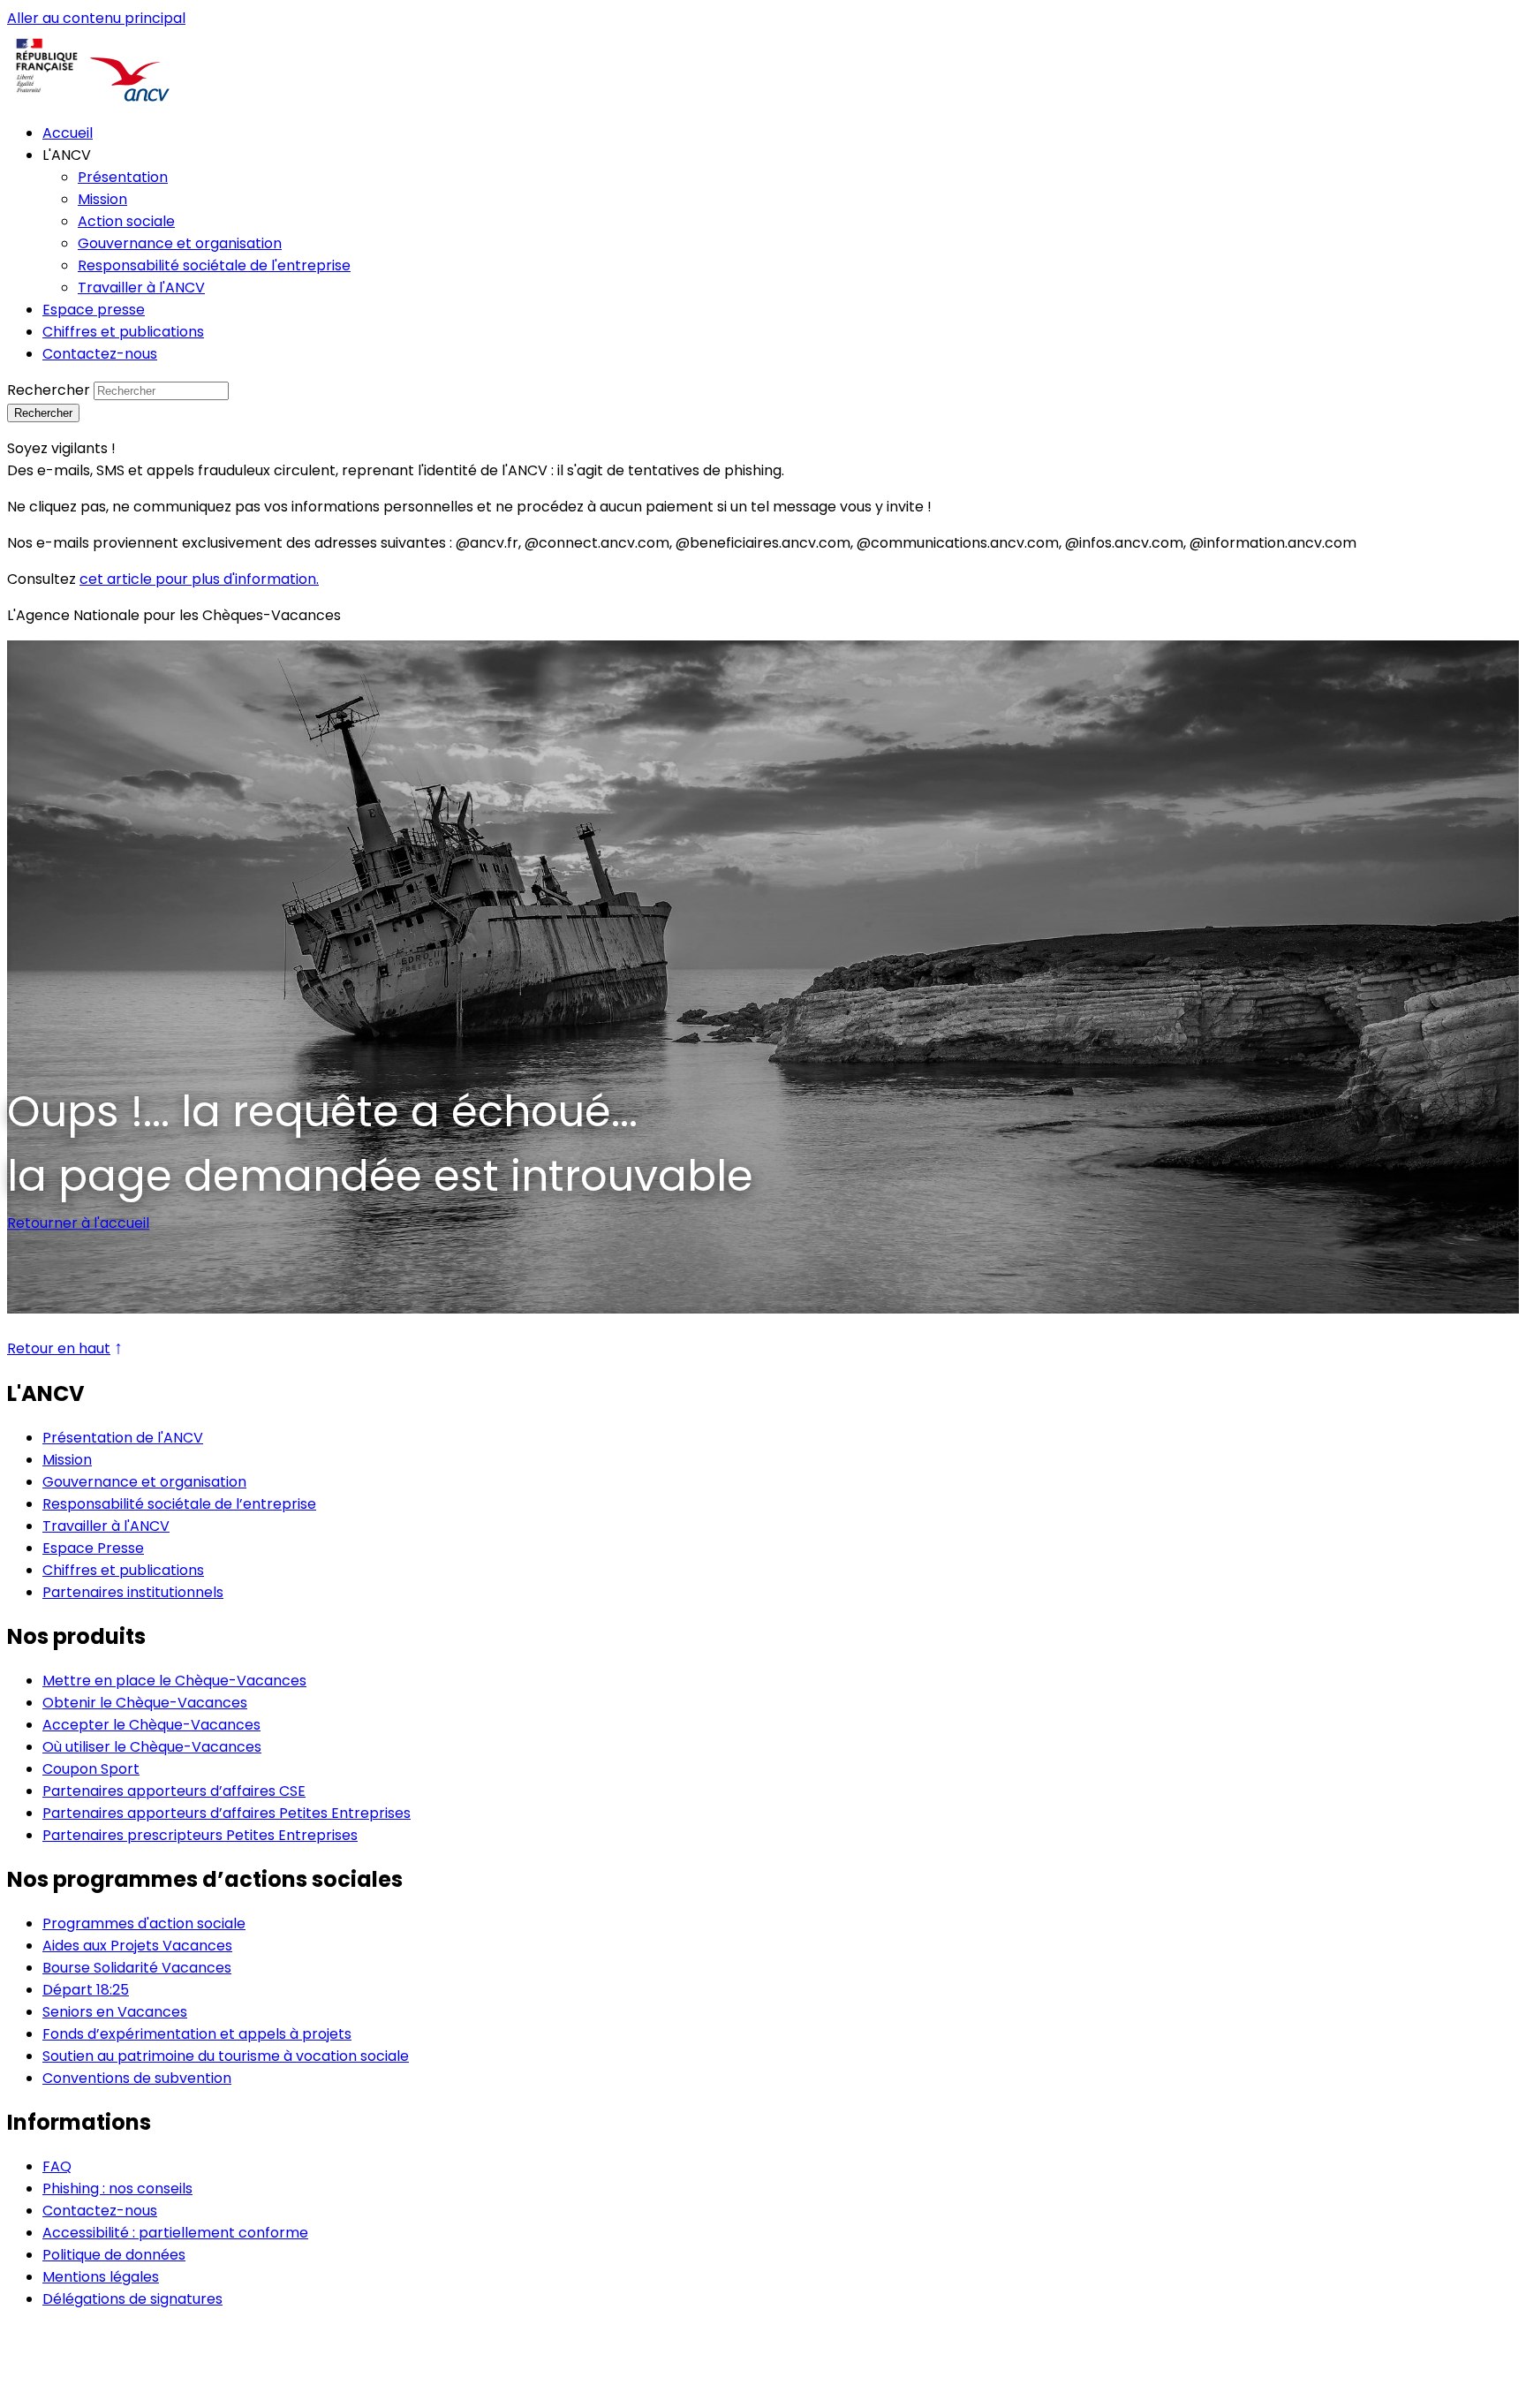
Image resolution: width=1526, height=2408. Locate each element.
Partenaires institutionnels (133, 1592)
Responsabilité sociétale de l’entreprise (179, 1504)
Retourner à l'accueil (78, 1223)
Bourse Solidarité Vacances (137, 1968)
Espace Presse (93, 1548)
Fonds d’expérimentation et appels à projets (197, 2034)
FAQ (57, 2166)
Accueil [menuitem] (68, 133)
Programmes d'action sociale (144, 1923)
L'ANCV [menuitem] (67, 155)
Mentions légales (101, 2277)
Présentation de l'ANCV (123, 1438)
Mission (67, 1460)
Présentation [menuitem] (123, 177)
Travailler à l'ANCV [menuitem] (141, 288)
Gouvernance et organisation (144, 1482)
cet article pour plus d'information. (199, 579)
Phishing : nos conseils (117, 2188)
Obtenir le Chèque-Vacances (145, 1703)
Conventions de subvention (137, 2078)
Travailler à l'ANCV (106, 1526)
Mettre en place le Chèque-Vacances (174, 1681)
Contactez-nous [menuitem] (100, 354)
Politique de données (114, 2255)
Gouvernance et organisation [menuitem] (180, 243)
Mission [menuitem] (102, 199)
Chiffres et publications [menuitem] (123, 332)
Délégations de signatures (132, 2299)
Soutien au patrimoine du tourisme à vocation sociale (226, 2056)
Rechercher (49, 390)
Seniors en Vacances (115, 2012)
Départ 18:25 (86, 1990)
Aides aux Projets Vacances (137, 1946)
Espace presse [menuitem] (94, 310)
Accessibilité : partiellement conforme (175, 2233)
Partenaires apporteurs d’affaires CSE (174, 1791)
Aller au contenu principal (96, 18)
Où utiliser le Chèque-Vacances (152, 1747)
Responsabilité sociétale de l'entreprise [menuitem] (214, 265)
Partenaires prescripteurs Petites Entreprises (200, 1835)
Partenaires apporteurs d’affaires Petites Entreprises (227, 1813)
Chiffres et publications (123, 1570)
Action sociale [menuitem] (126, 221)
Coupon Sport (91, 1769)
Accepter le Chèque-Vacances (151, 1725)
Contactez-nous (100, 2211)
